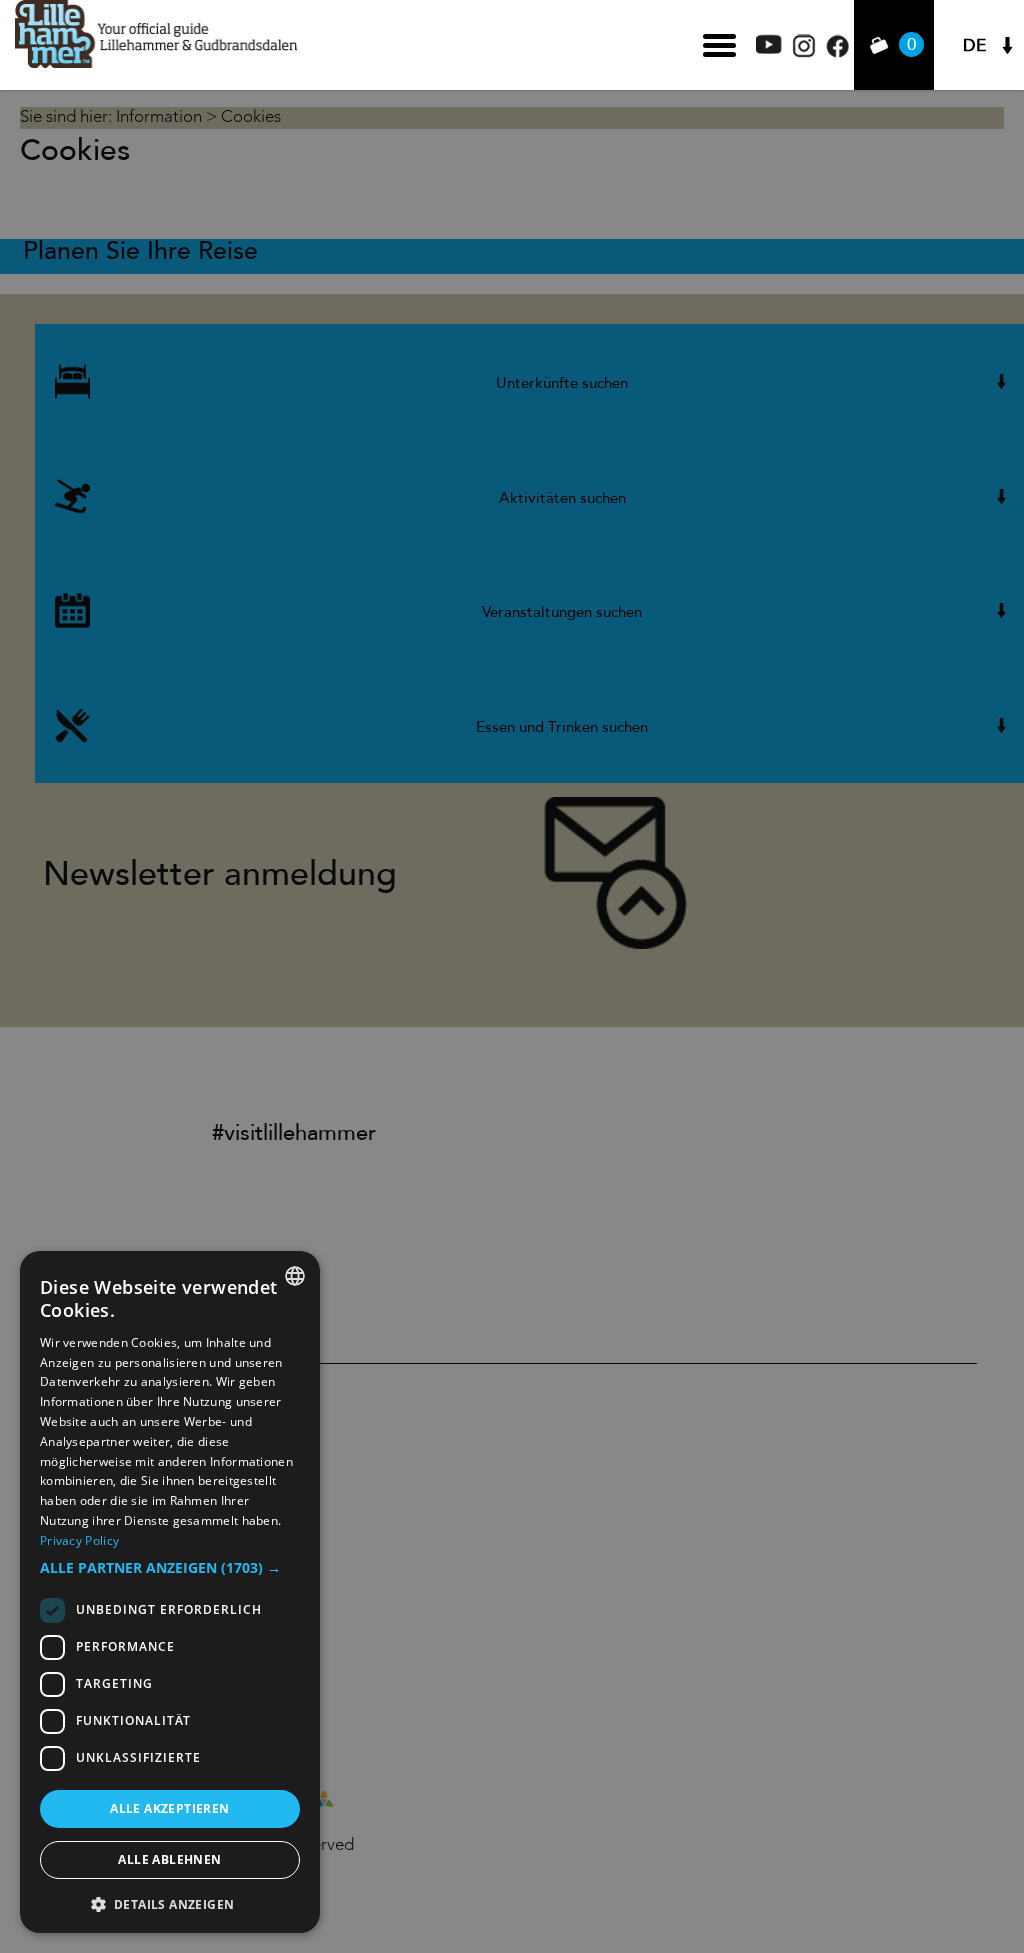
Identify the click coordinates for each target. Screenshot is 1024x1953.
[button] (170, 1568)
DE (974, 45)
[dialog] (170, 1592)
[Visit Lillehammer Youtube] (769, 48)
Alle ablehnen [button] (169, 1859)
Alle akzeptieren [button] (169, 1808)
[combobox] (295, 1276)
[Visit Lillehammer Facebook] (837, 52)
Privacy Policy (79, 1540)
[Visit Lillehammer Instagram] (804, 52)
